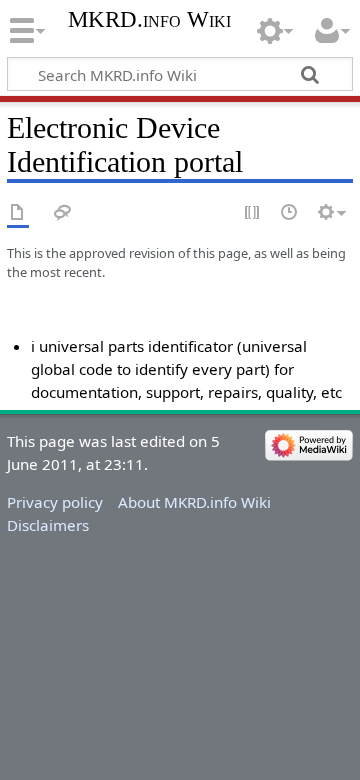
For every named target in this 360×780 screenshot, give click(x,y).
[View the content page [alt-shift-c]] (18, 213)
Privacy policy (55, 502)
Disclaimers (48, 525)
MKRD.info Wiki (149, 20)
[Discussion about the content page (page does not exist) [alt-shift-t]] (63, 213)
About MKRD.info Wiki (194, 502)
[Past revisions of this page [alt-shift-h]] (290, 213)
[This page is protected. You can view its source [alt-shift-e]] (253, 213)
